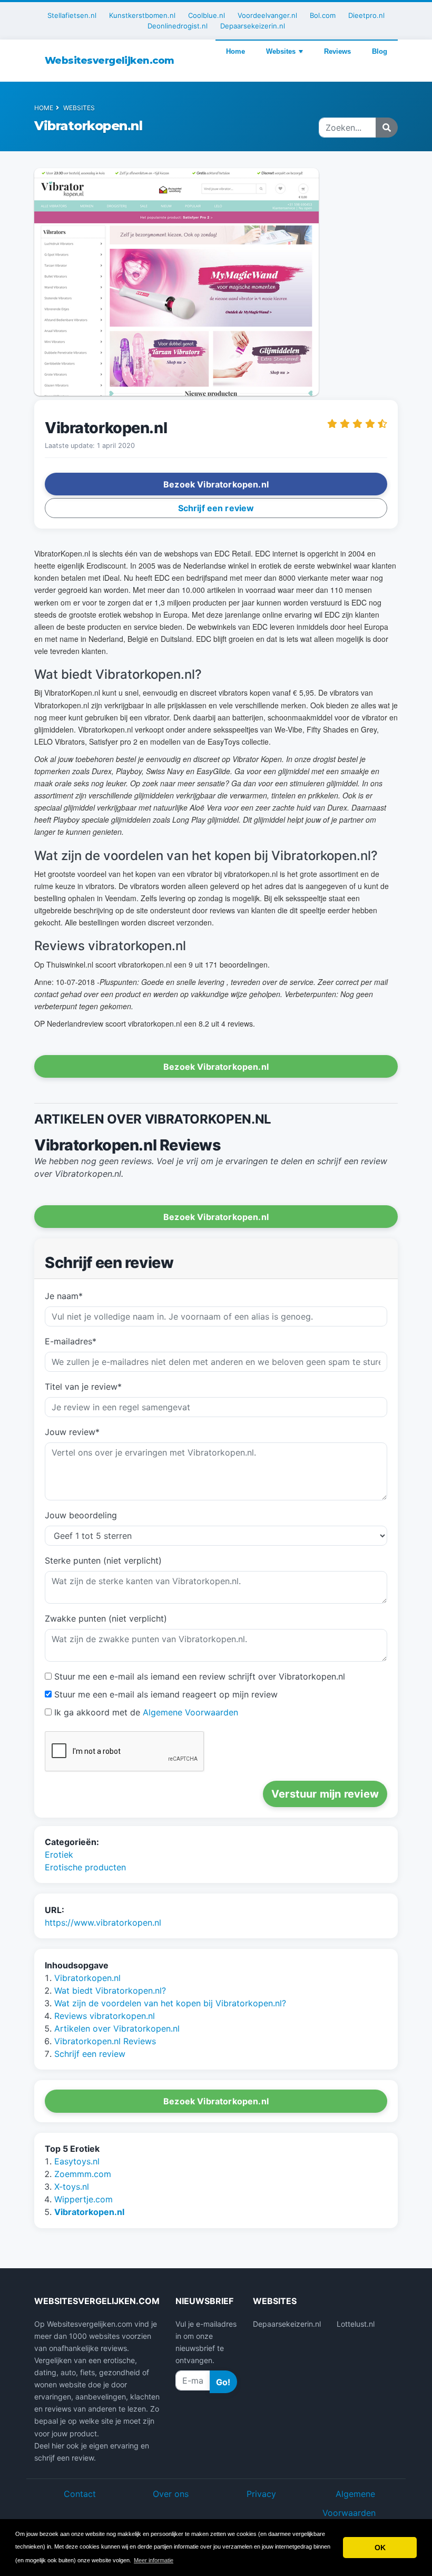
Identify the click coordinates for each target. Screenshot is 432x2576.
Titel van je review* (83, 1387)
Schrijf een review (90, 2054)
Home (235, 51)
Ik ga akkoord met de (146, 1712)
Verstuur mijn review (325, 1794)
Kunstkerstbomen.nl (142, 15)
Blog (380, 51)
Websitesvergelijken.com (110, 61)
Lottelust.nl (356, 2324)
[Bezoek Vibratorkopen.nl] (176, 284)
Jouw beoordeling (81, 1515)
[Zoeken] (387, 128)
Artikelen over (117, 2028)
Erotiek (59, 1855)
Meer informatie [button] (154, 2560)
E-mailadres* (71, 1341)
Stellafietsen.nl (72, 15)
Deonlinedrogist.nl (178, 26)
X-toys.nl (72, 2187)
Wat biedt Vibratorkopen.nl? (110, 1990)
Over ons (171, 2494)
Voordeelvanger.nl (267, 15)
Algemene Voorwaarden (190, 1712)
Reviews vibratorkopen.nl (105, 2016)
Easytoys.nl (77, 2161)
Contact (80, 2494)
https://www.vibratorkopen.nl (103, 1923)
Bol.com (323, 15)
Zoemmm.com (83, 2174)
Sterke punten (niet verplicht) (103, 1560)
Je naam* (64, 1296)
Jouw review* (72, 1432)
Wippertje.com (84, 2199)
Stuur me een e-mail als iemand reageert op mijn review (166, 1694)
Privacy (261, 2494)
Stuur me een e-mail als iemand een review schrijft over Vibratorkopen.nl (200, 1676)
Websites (281, 51)
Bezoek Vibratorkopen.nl (216, 2101)
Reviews (337, 51)
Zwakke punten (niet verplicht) (106, 1618)
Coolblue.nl (207, 15)
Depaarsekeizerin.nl (253, 26)
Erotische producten (85, 1867)
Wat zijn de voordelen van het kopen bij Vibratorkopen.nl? (170, 2003)
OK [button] (380, 2548)
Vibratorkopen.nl (87, 1978)
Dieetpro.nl (366, 15)
